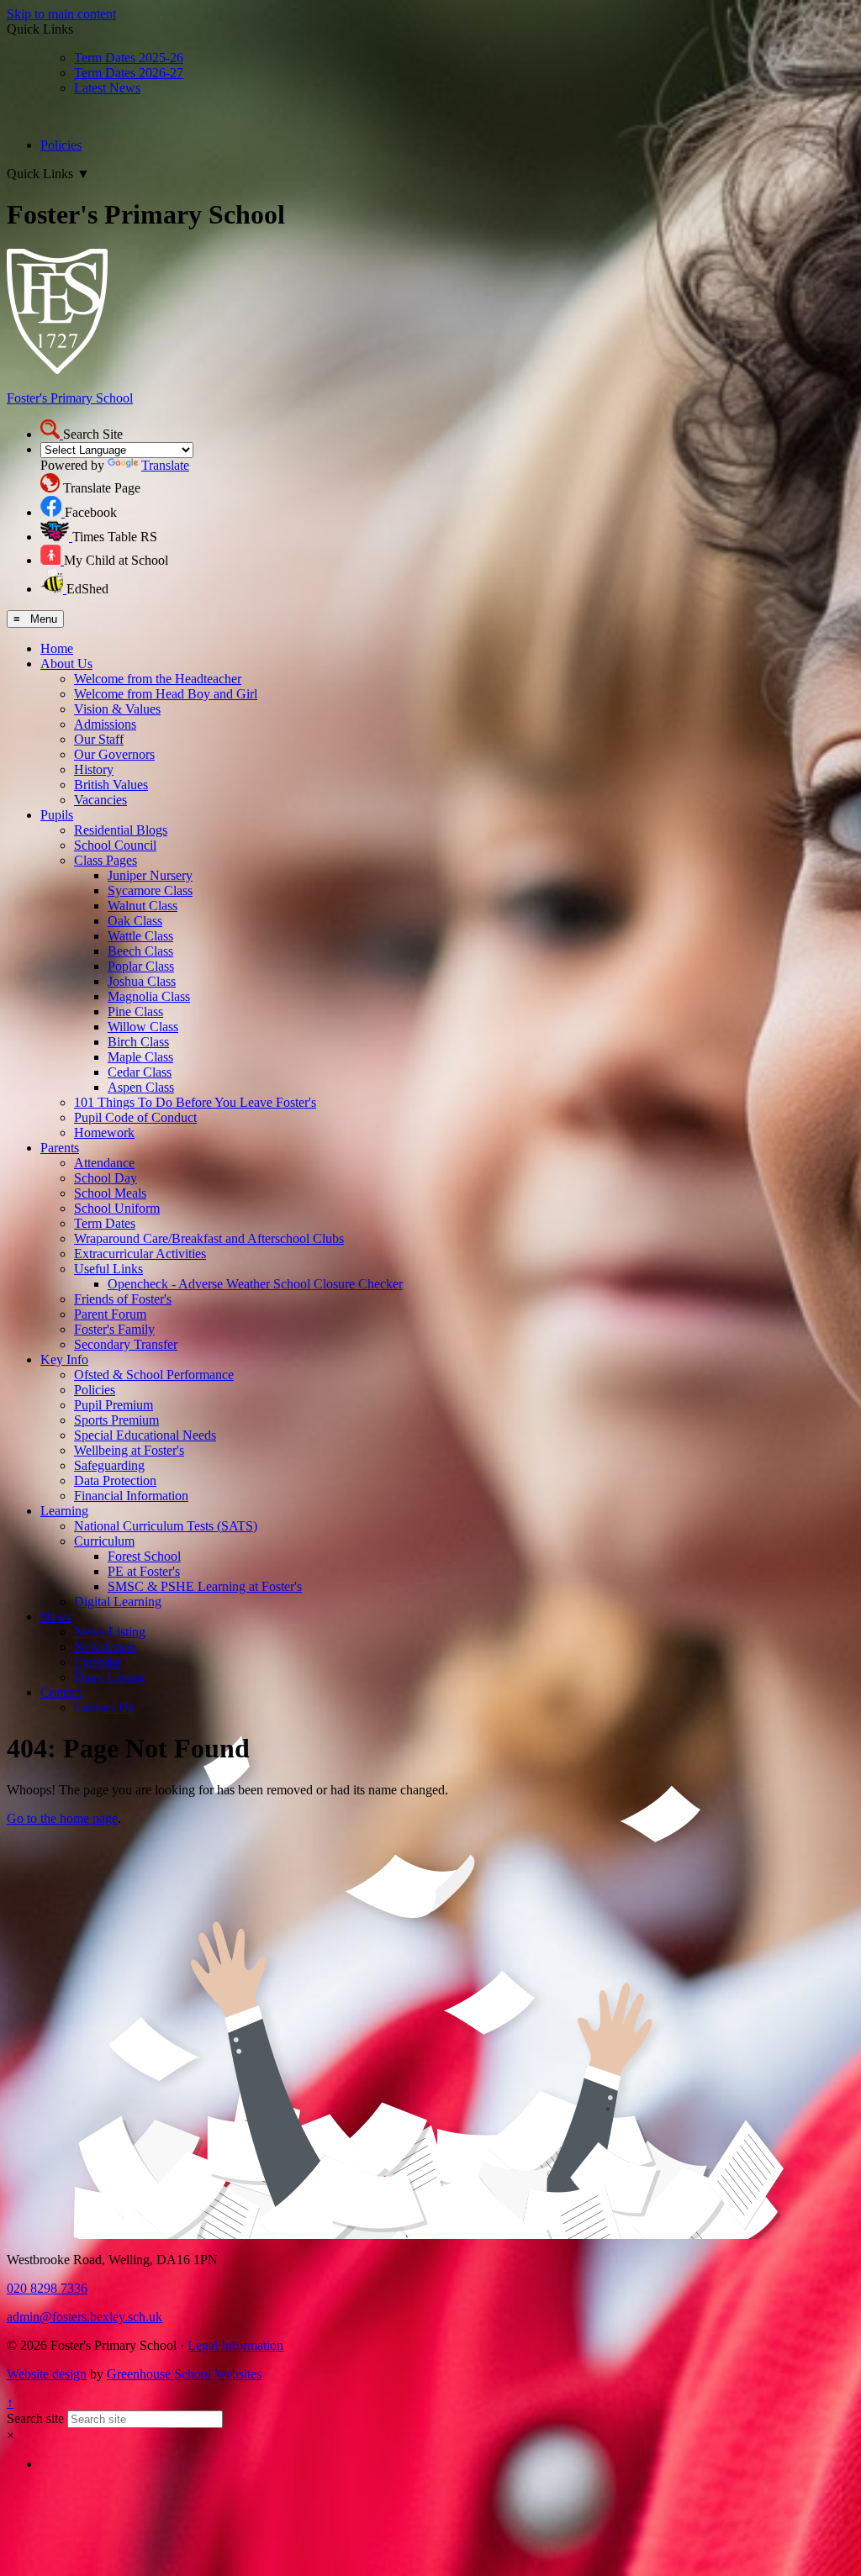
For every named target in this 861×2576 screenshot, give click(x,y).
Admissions (105, 724)
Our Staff (99, 739)
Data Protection (115, 1480)
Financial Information (131, 1496)
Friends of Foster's (123, 1299)
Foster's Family (114, 1329)
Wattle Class (140, 936)
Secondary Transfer (126, 1344)
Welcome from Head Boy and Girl (166, 694)
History (94, 769)
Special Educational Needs (145, 1435)
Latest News (107, 88)
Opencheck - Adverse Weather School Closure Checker (255, 1284)
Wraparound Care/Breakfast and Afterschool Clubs (209, 1238)
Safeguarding (109, 1465)
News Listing (110, 1632)
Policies (61, 145)
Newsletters (105, 1647)
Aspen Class (141, 1087)
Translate (165, 465)
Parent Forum (110, 1314)
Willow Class (143, 1027)
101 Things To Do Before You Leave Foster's (195, 1102)
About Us (66, 664)
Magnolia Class (149, 996)
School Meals (110, 1193)
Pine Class (135, 1011)
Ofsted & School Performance (154, 1375)
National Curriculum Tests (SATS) (166, 1526)
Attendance (104, 1163)
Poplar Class (141, 966)
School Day (106, 1178)
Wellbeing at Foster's (129, 1450)
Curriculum (104, 1541)
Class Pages (106, 860)
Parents (60, 1148)
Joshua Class (142, 981)
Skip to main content (61, 14)
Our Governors (114, 754)
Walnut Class (143, 906)
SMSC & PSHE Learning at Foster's (205, 1586)
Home (57, 648)
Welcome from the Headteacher (158, 679)
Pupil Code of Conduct (135, 1117)
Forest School (144, 1556)
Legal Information (235, 2345)
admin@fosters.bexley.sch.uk (85, 2317)
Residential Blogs (121, 830)
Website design (47, 2374)
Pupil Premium (114, 1405)
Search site (35, 2418)
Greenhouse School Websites (184, 2374)
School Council (115, 845)
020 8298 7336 (47, 2288)
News (56, 1617)
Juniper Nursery (150, 875)
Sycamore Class (150, 890)
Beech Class (140, 951)
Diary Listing (109, 1677)
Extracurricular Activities (140, 1254)
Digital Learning (118, 1601)
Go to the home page (62, 1818)
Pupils (57, 815)
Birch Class (138, 1042)
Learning (64, 1511)
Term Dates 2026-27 (129, 73)
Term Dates (105, 1223)
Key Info (64, 1359)
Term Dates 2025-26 (129, 58)
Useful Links (108, 1269)
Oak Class (135, 921)
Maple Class (140, 1057)
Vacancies (100, 800)
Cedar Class (140, 1072)
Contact (61, 1692)
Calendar (98, 1662)
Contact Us (104, 1707)
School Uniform (117, 1208)
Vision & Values (117, 709)
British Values (111, 785)
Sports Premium (116, 1420)
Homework (104, 1133)
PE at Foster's (144, 1571)
